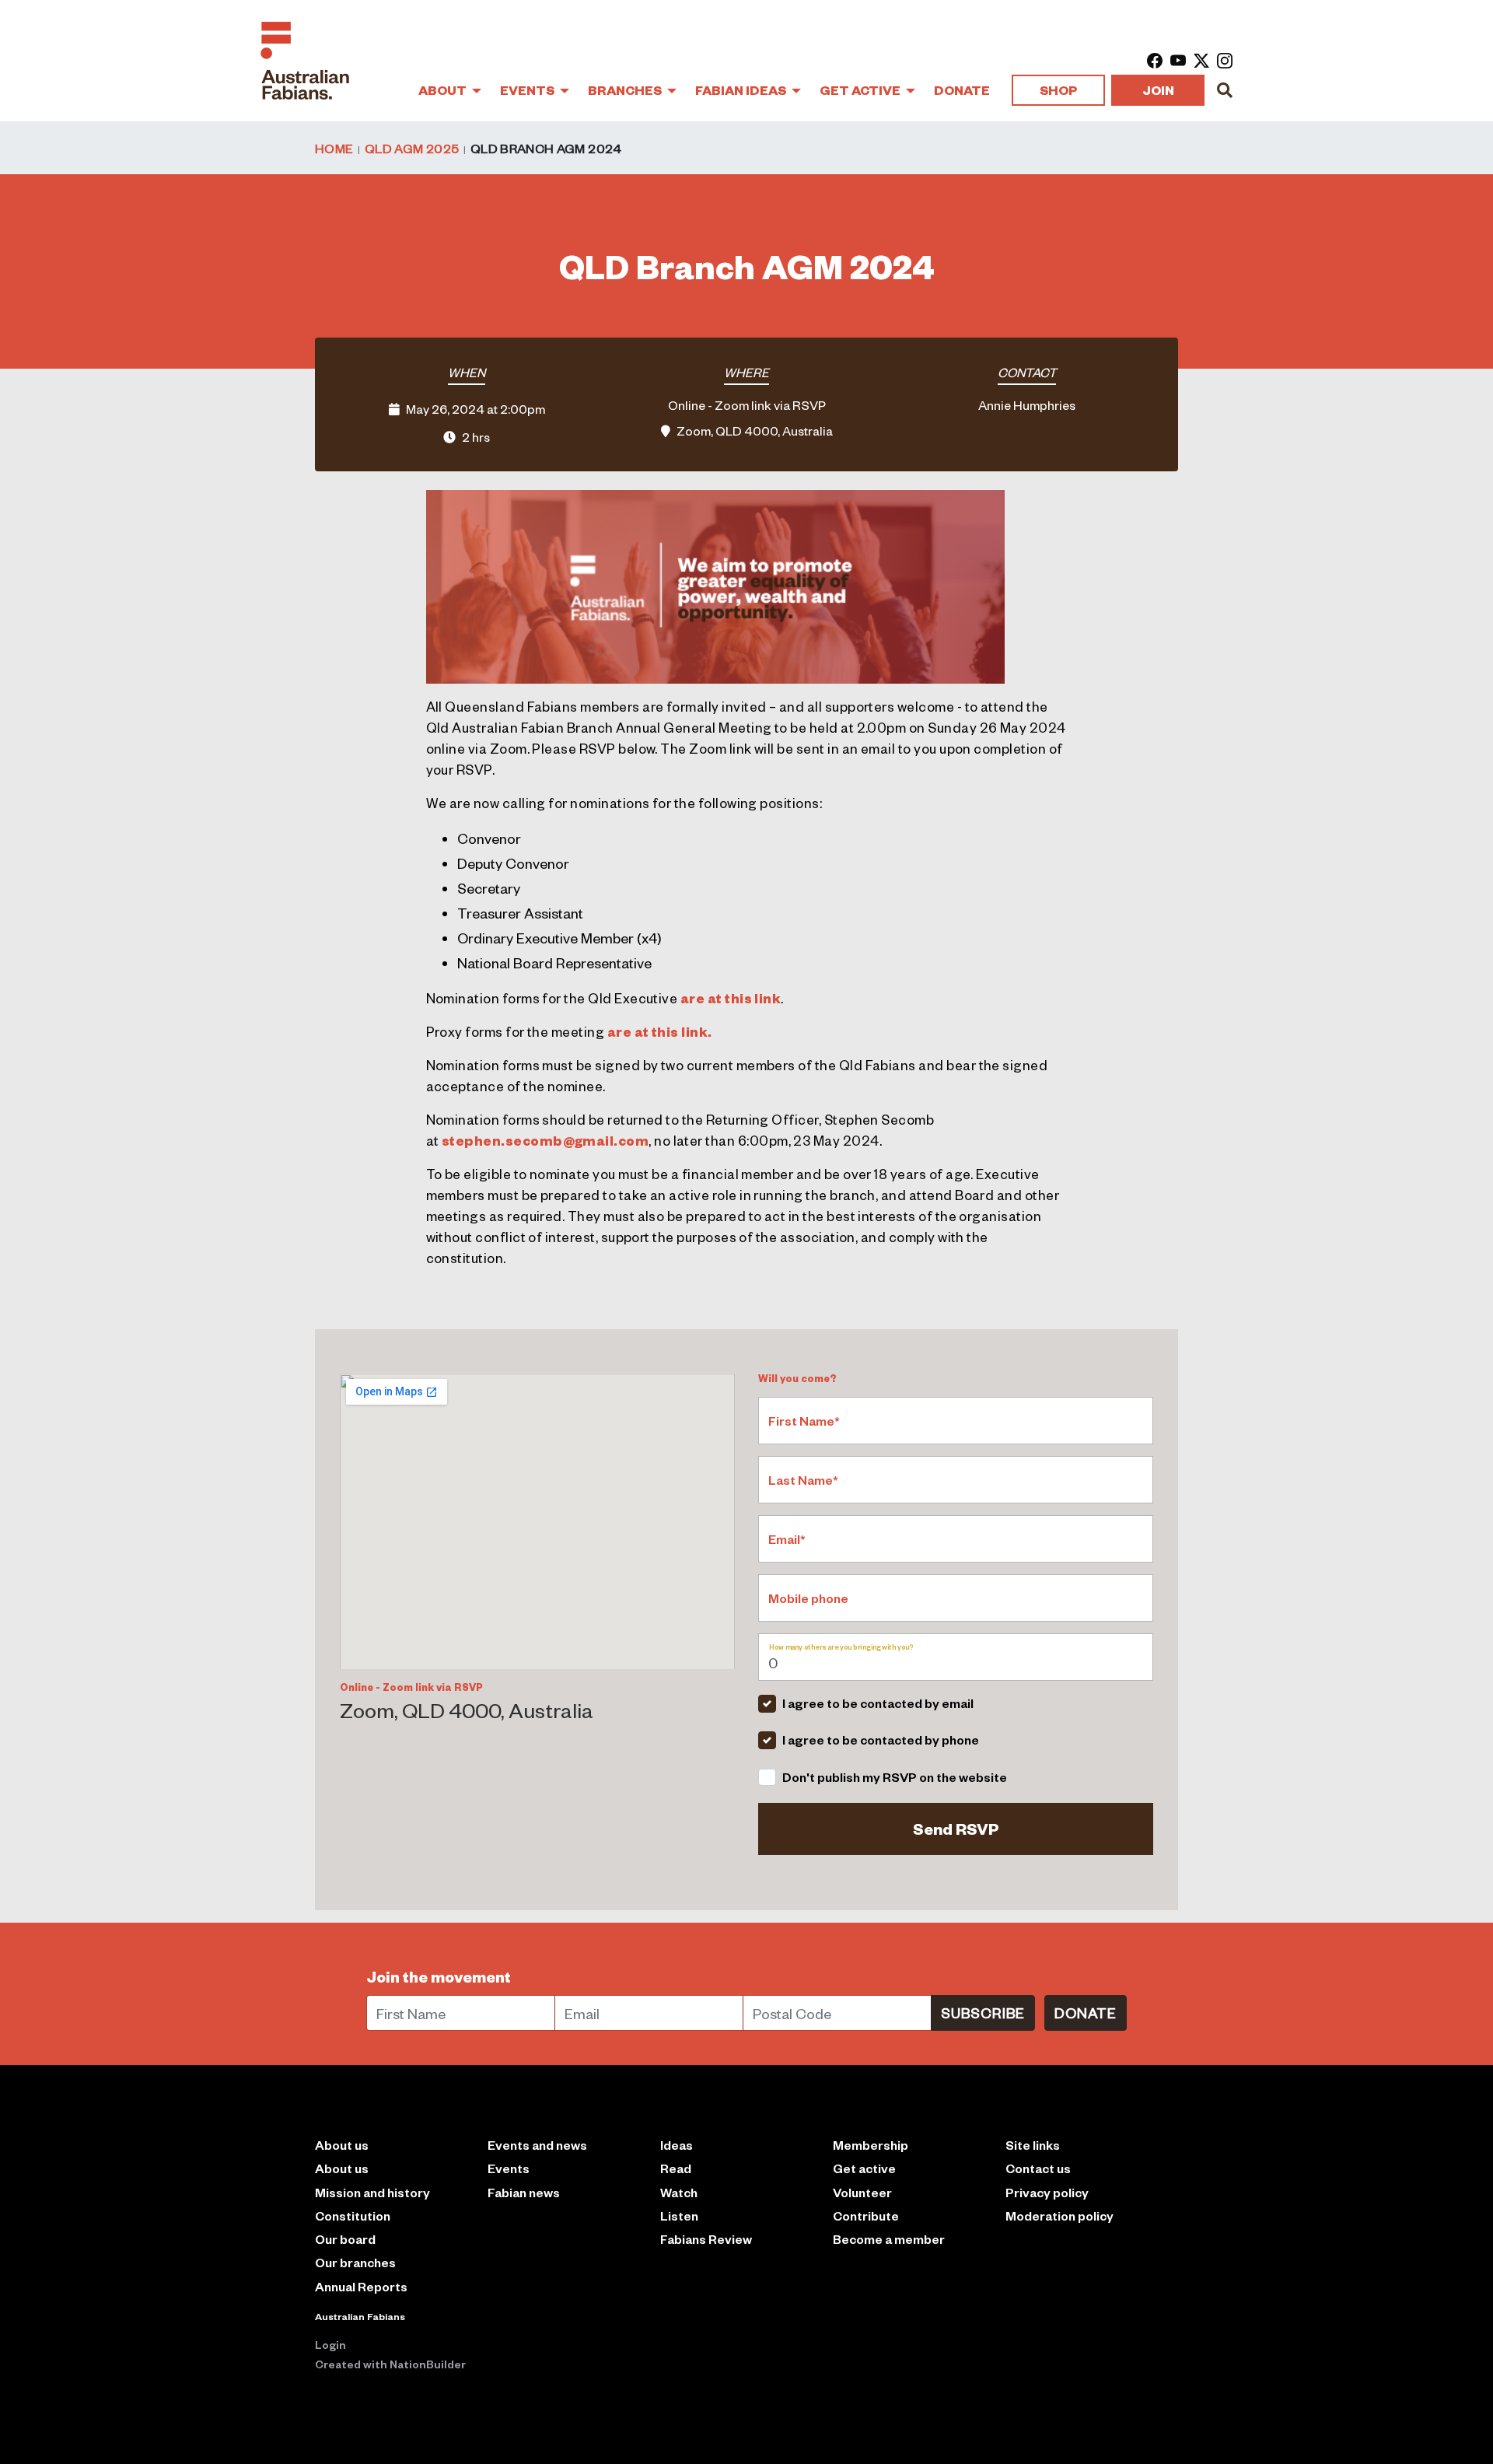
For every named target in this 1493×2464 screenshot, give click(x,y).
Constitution (353, 2215)
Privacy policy (1047, 2192)
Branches (626, 90)
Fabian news (524, 2192)
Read (676, 2168)
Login (330, 2344)
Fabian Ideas (742, 90)
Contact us (1038, 2168)
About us (342, 2168)
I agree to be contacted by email (878, 1703)
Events (528, 90)
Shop (1058, 90)
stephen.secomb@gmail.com (545, 1140)
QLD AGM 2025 (412, 148)
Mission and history (372, 2192)
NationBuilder (428, 2364)
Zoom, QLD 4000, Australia (755, 430)
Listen (679, 2215)
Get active (864, 2168)
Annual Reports (361, 2286)
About (444, 90)
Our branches (355, 2262)
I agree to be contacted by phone (881, 1739)
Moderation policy (1059, 2215)
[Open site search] (1225, 90)
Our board (345, 2239)
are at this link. (660, 1031)
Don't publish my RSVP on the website (895, 1777)
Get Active (861, 90)
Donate (962, 90)
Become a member (889, 2239)
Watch (679, 2192)
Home (334, 148)
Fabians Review (706, 2239)
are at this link (731, 998)
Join (1158, 90)
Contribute (866, 2215)
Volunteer (862, 2192)
